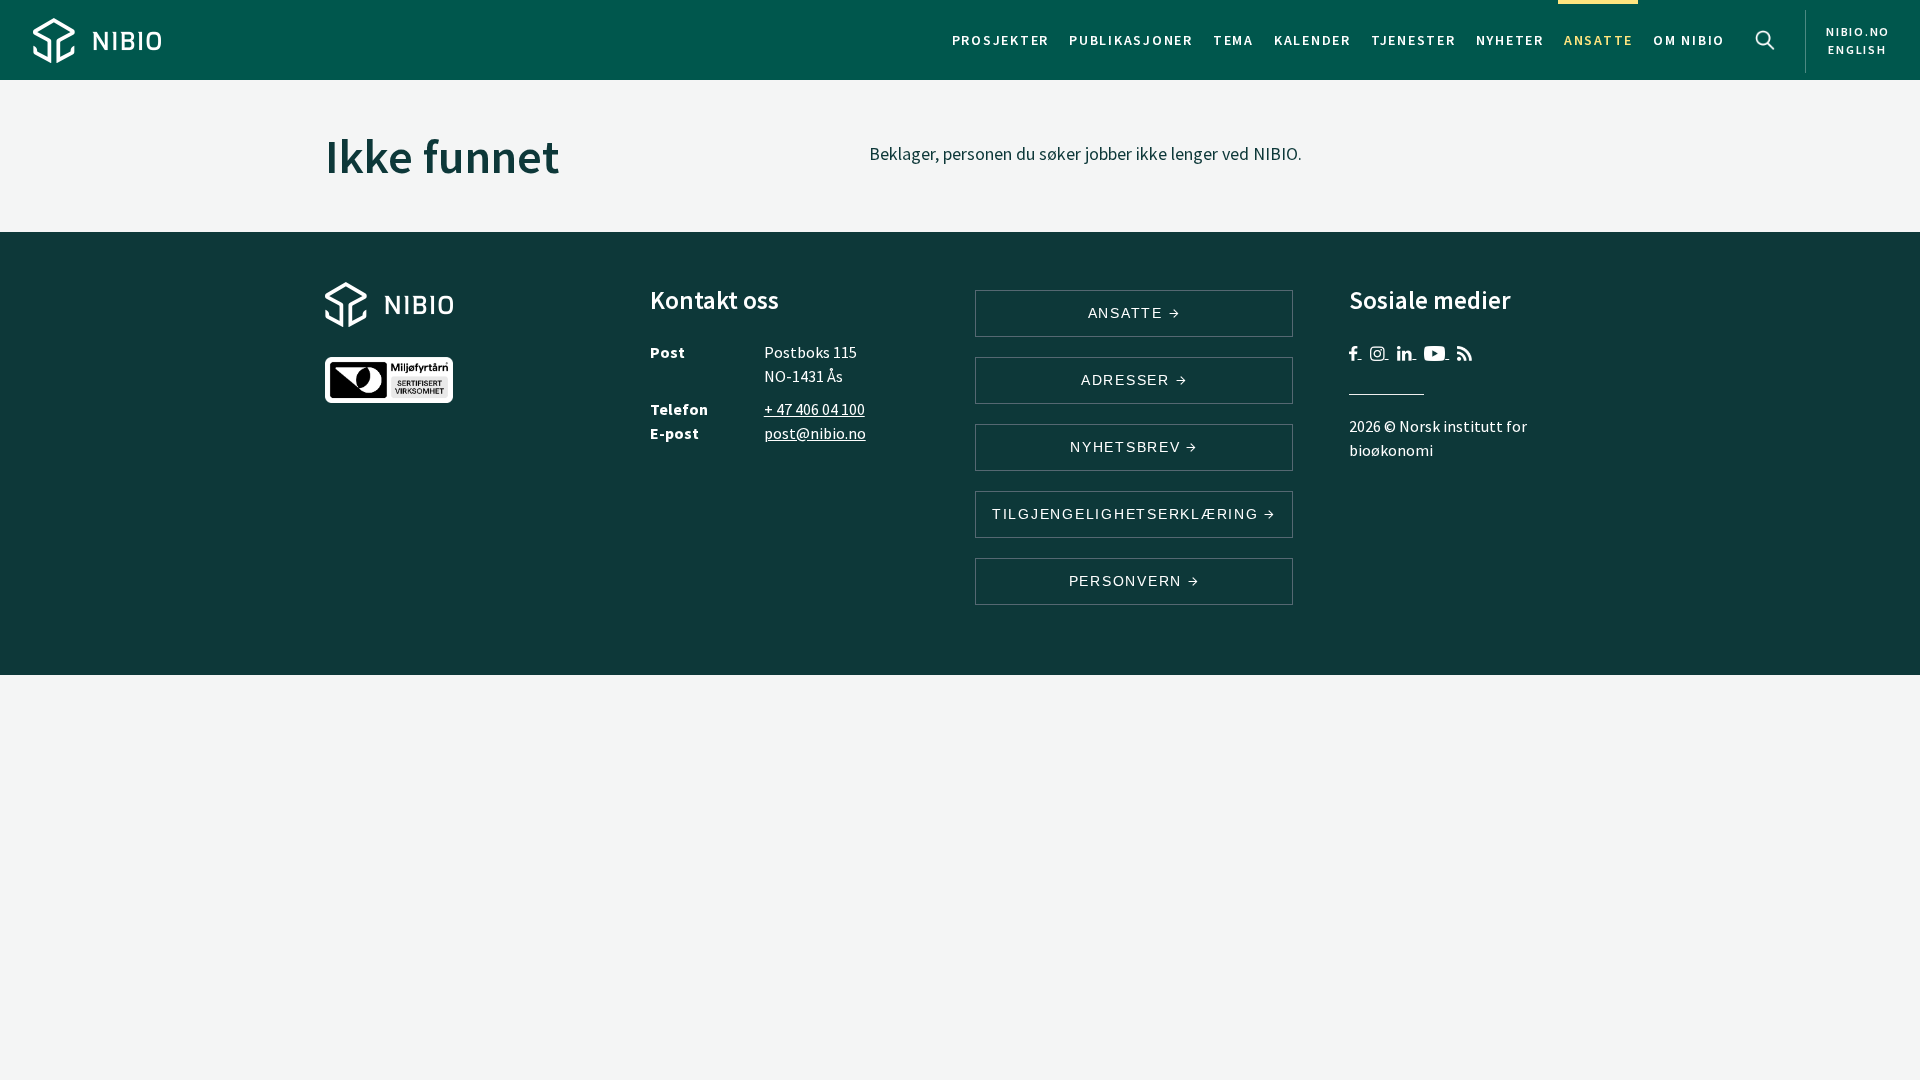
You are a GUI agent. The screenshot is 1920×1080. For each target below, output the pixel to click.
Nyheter (1510, 40)
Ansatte (1598, 40)
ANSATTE (1128, 313)
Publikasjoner (1131, 40)
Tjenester (1413, 40)
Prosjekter (1001, 40)
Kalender (1312, 40)
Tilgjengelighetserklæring (1128, 514)
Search (1765, 40)
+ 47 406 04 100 (814, 409)
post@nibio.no (815, 433)
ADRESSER (1128, 380)
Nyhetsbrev (1128, 447)
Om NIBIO (1689, 40)
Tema (1233, 40)
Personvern (1128, 581)
